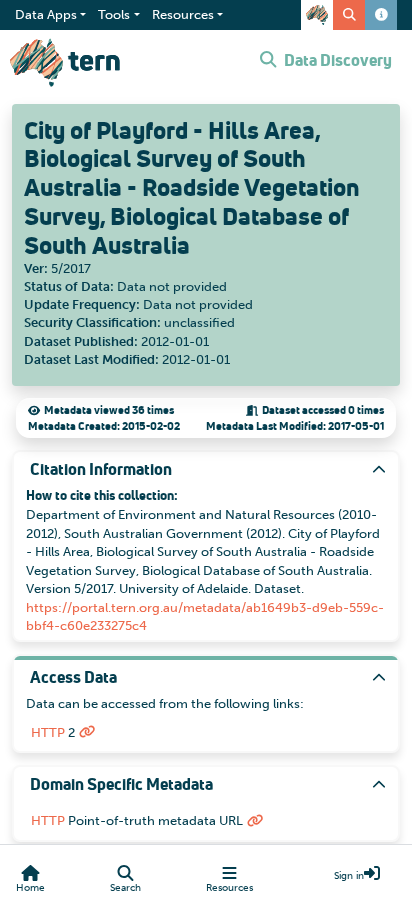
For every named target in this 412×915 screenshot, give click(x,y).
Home (30, 888)
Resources (229, 888)
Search (125, 888)
